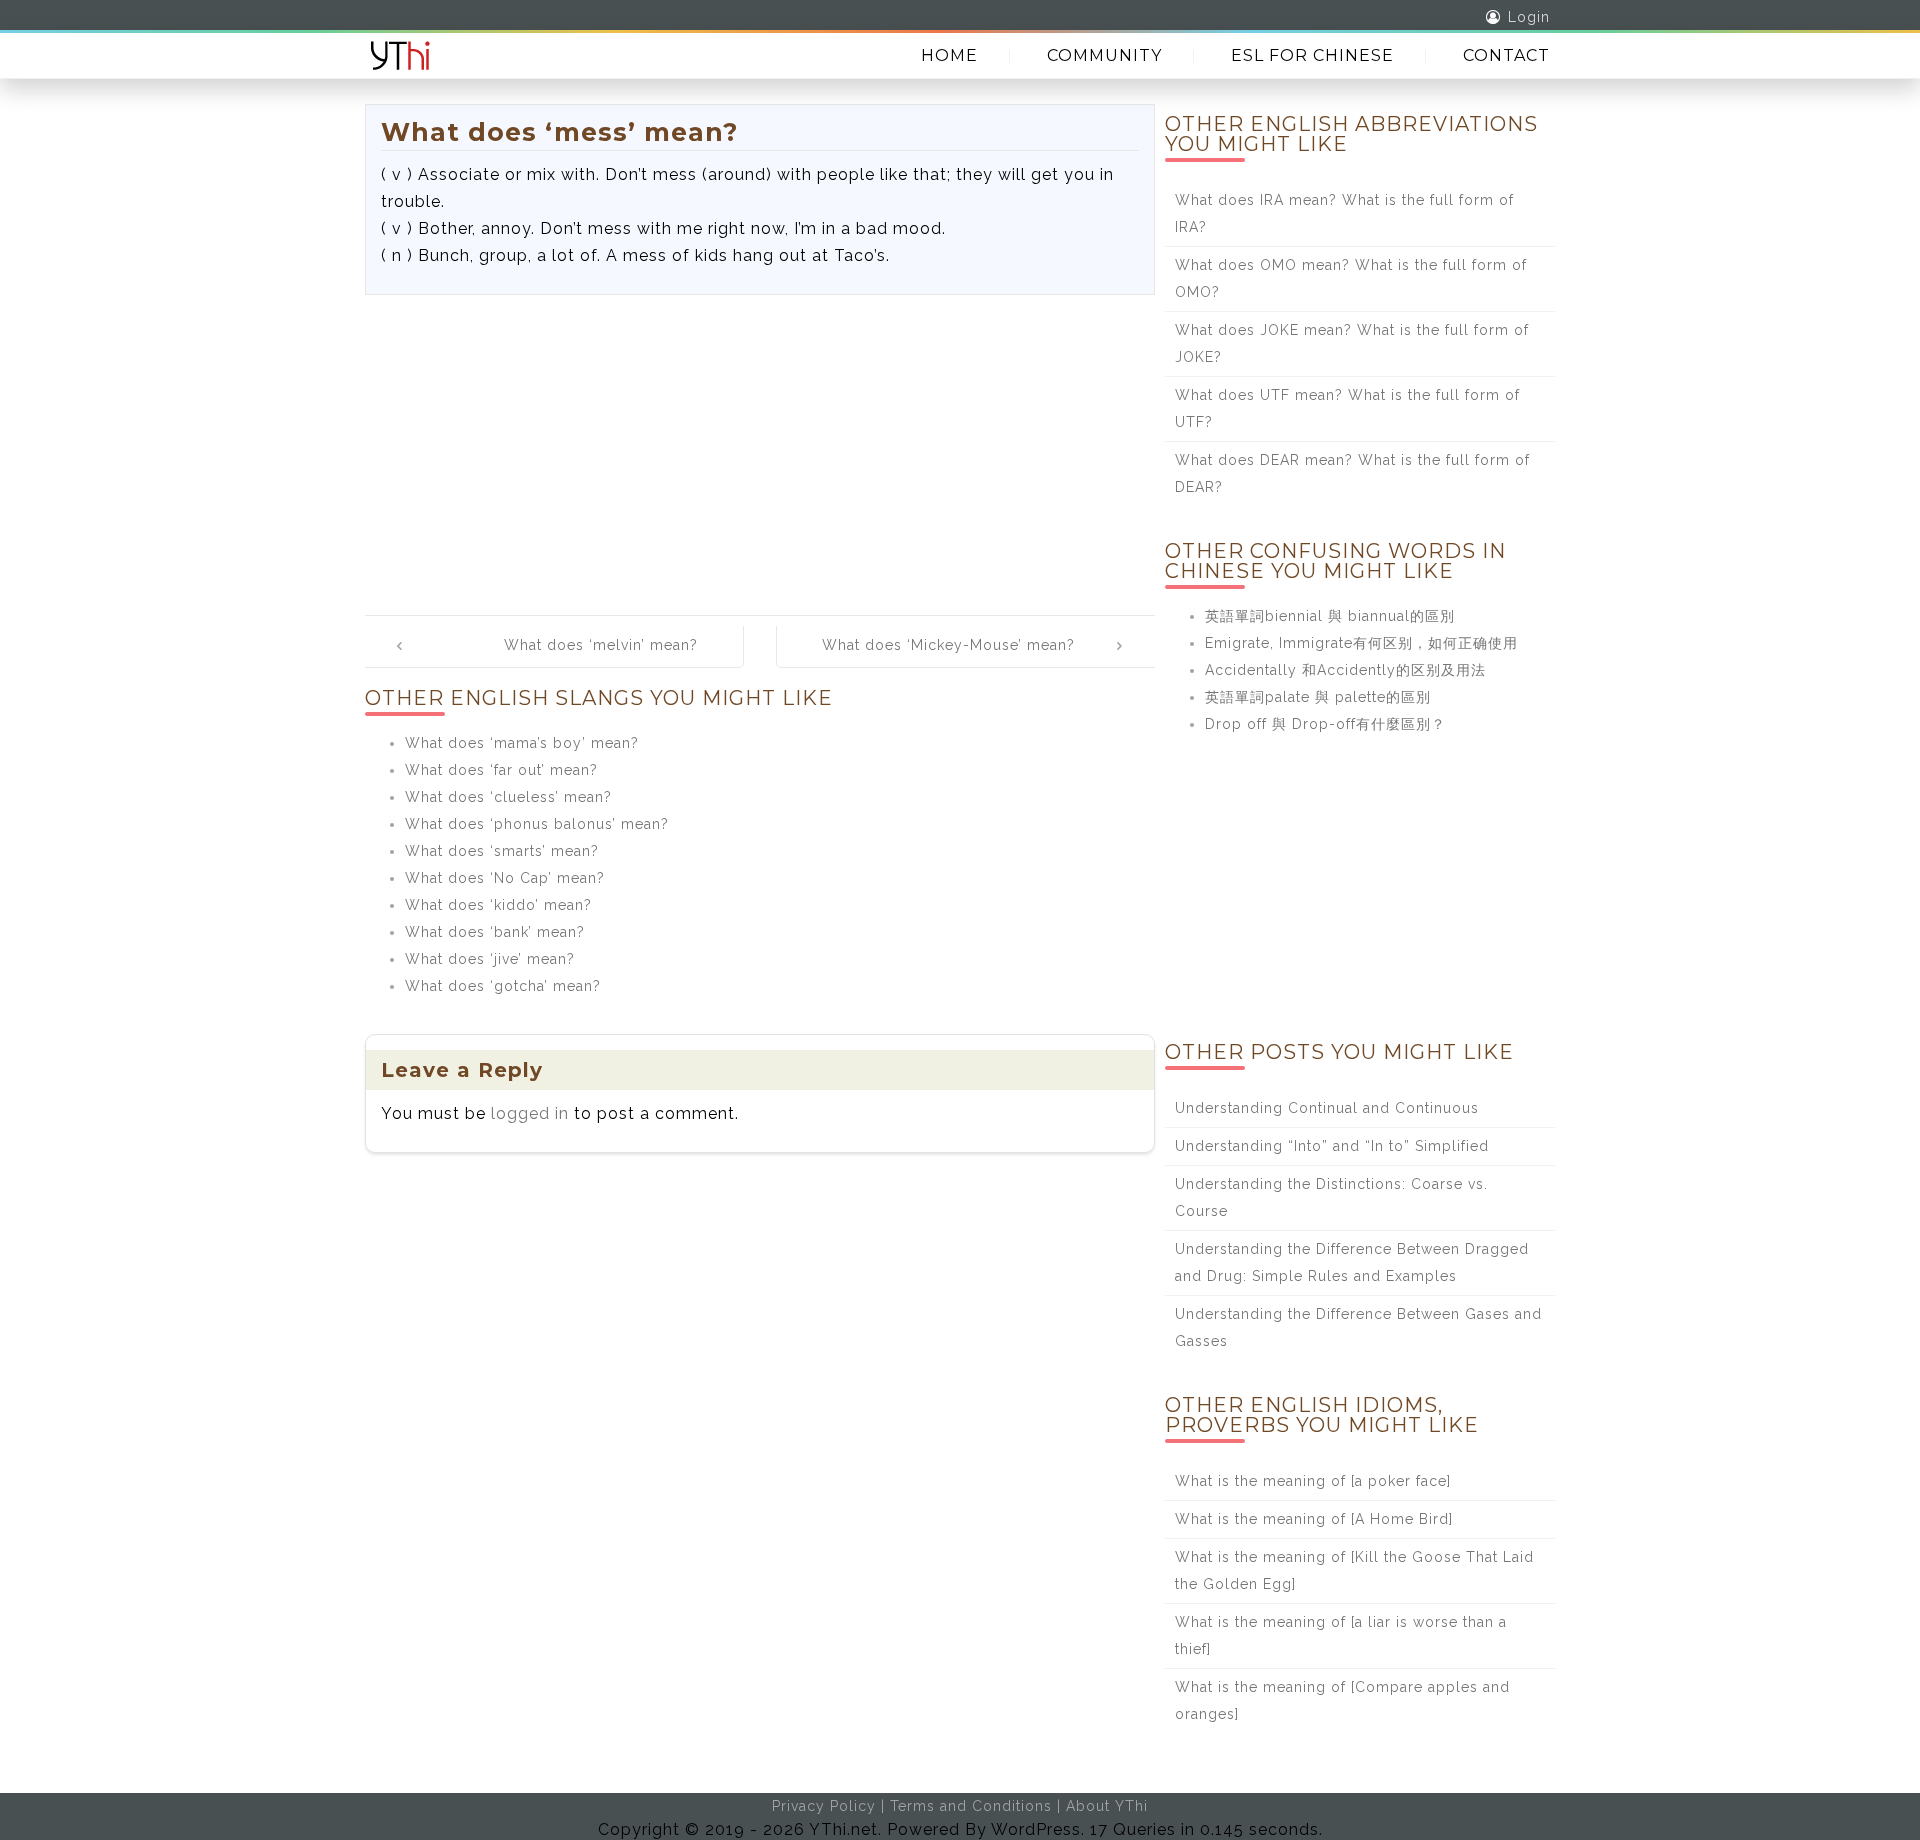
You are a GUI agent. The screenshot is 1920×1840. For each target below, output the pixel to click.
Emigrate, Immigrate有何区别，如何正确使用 (1361, 643)
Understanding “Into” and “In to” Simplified (1332, 1146)
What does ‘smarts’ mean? (502, 851)
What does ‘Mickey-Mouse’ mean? (948, 645)
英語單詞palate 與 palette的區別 (1318, 697)
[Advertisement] (760, 445)
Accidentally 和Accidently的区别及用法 (1345, 670)
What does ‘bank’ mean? (495, 932)
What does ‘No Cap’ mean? (505, 878)
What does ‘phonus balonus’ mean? (537, 824)
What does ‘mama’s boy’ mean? (522, 743)
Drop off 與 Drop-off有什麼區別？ (1325, 724)
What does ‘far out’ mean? (501, 770)
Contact (1506, 55)
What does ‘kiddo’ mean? (498, 905)
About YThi (1107, 1806)
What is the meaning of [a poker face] (1313, 1481)
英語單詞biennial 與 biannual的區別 (1330, 616)
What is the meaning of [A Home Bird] (1314, 1519)
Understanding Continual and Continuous (1327, 1108)
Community (1104, 55)
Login (1529, 17)
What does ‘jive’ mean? (490, 959)
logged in (530, 1113)
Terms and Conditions (971, 1806)
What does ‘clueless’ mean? (508, 797)
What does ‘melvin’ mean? (601, 645)
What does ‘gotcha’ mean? (503, 986)
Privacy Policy (824, 1806)
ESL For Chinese (1312, 55)
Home (949, 55)
